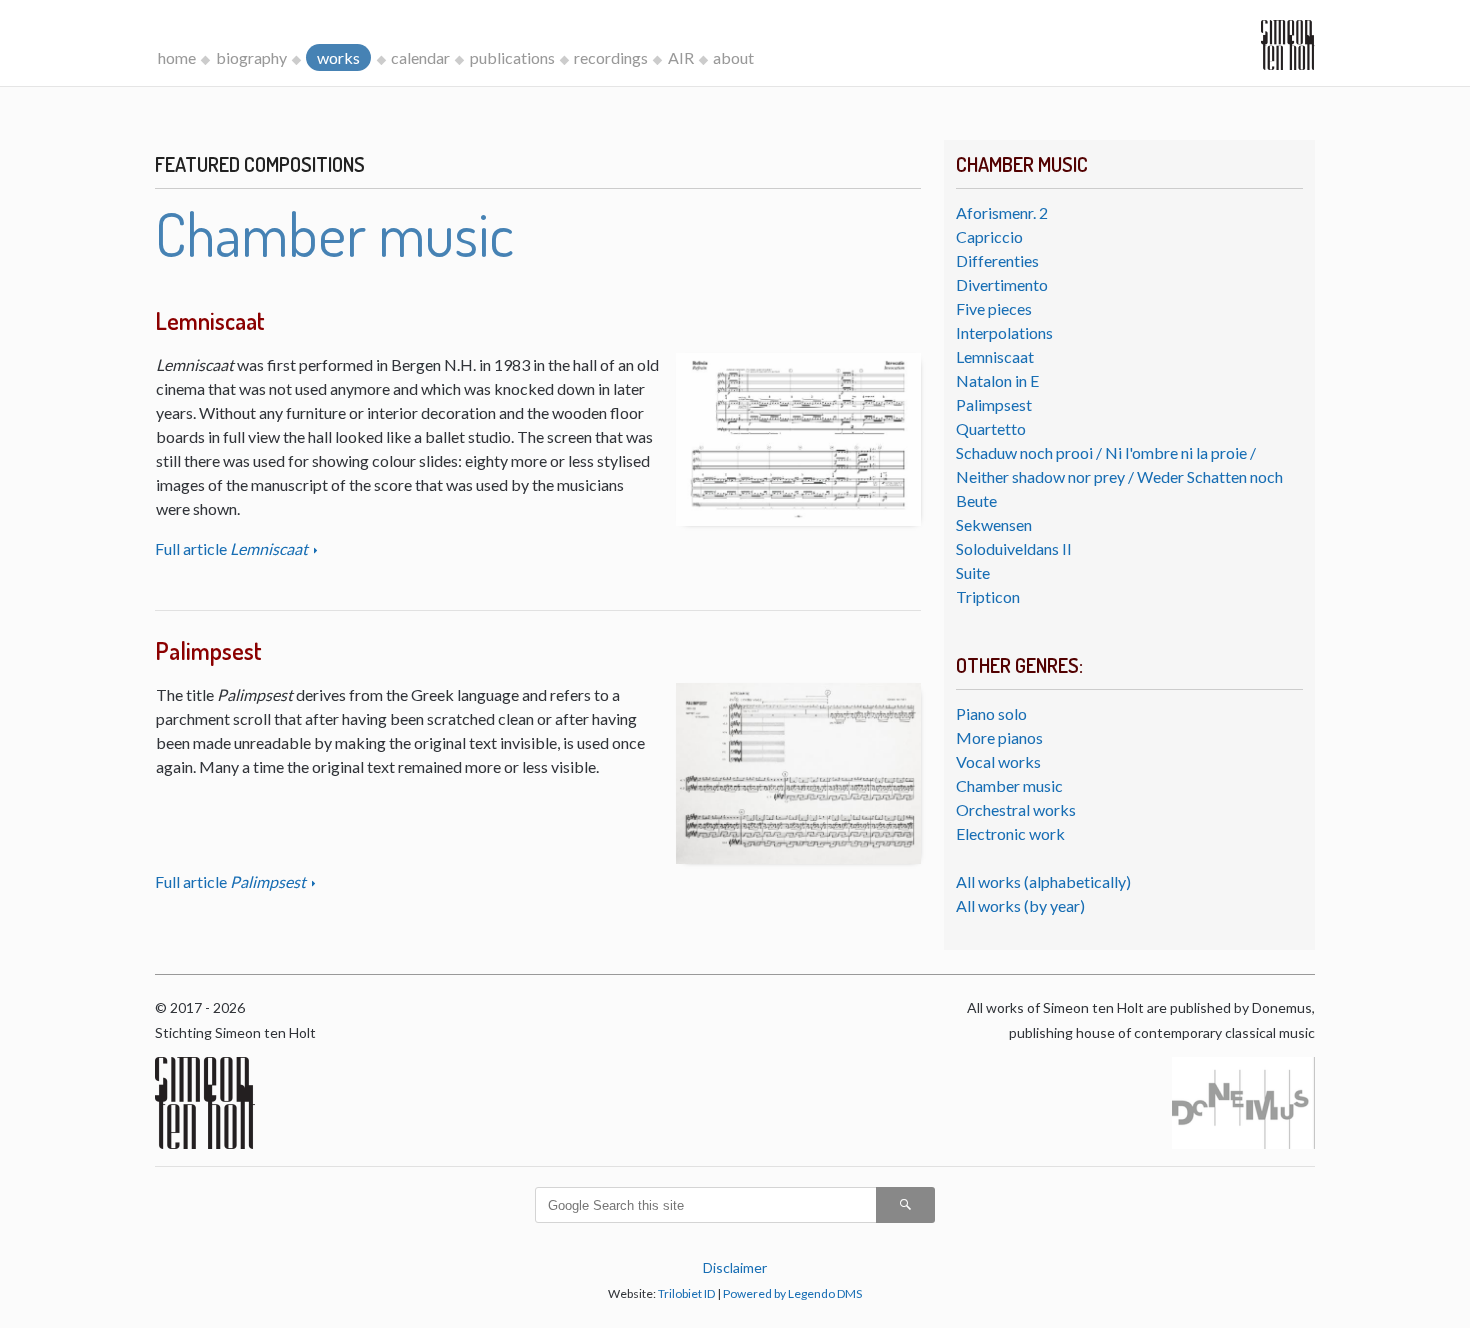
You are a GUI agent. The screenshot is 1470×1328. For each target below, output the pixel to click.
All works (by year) (1020, 905)
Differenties (997, 260)
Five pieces (994, 308)
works (338, 57)
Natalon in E (997, 380)
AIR (681, 57)
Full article (231, 548)
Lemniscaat (995, 356)
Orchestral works (1016, 809)
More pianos (999, 737)
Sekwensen (994, 524)
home (177, 57)
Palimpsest (994, 404)
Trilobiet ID (686, 1293)
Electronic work (1010, 833)
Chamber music (1009, 785)
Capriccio (989, 236)
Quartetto (991, 428)
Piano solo (991, 713)
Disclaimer (735, 1267)
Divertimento (1002, 284)
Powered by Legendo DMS (792, 1293)
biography (251, 57)
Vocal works (998, 761)
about (733, 57)
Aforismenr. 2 (1002, 212)
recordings (611, 57)
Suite (973, 572)
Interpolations (1004, 332)
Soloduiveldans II (1014, 548)
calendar (420, 57)
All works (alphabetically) (1043, 881)
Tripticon (988, 596)
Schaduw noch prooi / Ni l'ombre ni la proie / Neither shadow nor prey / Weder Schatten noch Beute (1119, 476)
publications (512, 57)
